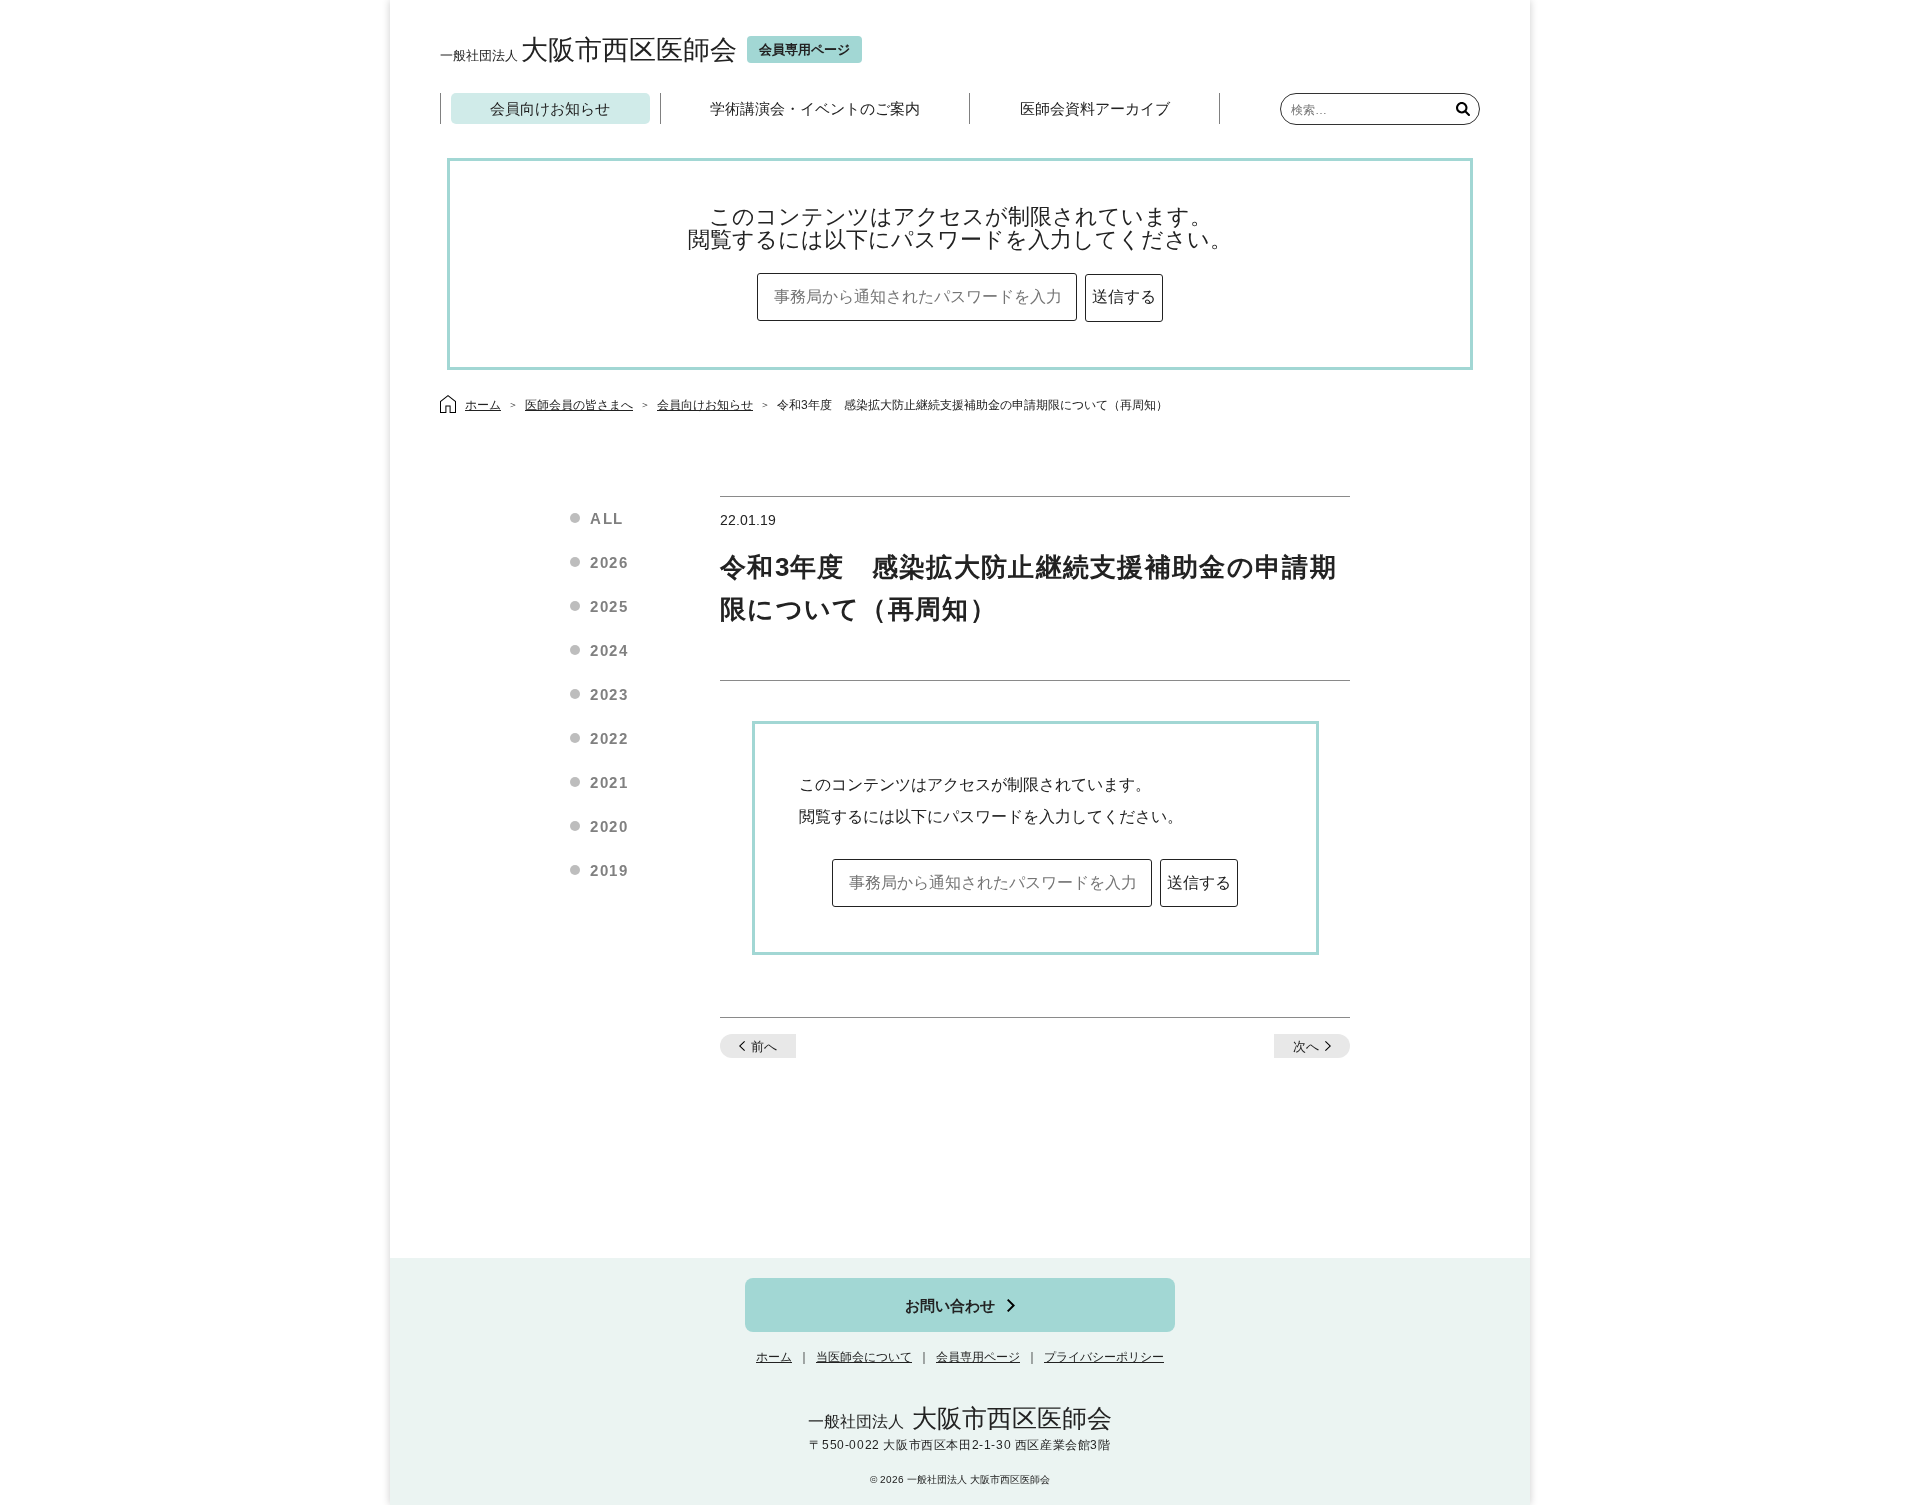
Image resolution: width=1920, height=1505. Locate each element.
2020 (609, 826)
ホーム (774, 1357)
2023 (609, 694)
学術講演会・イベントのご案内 (815, 108)
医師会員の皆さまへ (579, 405)
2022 (609, 738)
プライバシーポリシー (1104, 1357)
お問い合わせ (950, 1305)
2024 (609, 650)
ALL (607, 518)
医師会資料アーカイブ (1095, 108)
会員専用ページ (978, 1357)
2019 (609, 870)
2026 (609, 562)
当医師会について (864, 1357)
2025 (609, 606)
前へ (764, 1046)
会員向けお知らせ (550, 108)
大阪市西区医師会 (588, 49)
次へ (1306, 1046)
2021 (609, 782)
